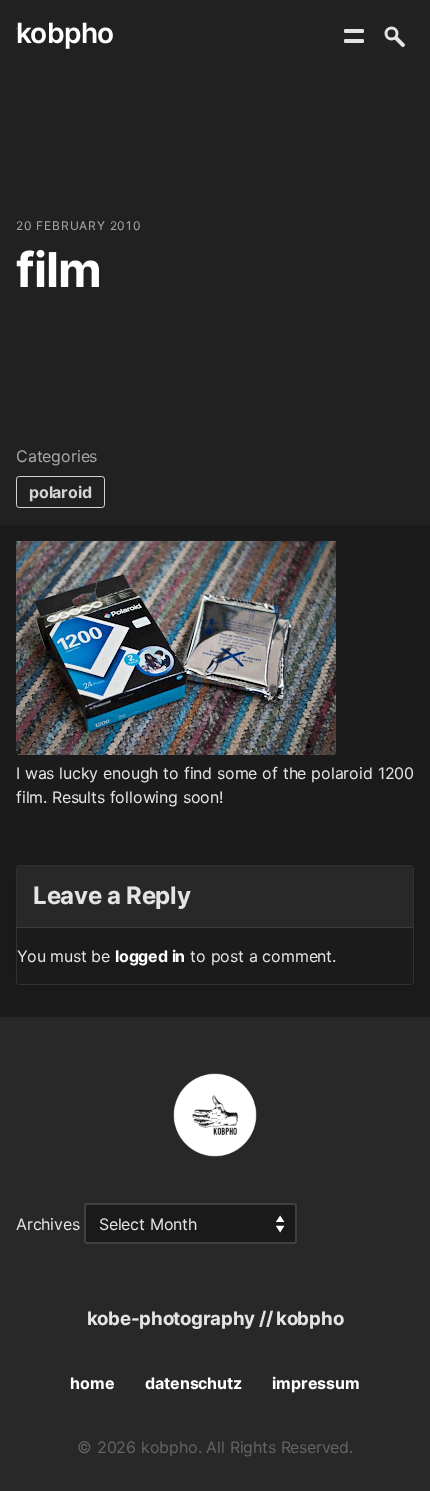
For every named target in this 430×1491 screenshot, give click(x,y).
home (92, 1383)
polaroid (60, 492)
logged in (150, 956)
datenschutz (193, 1383)
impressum (315, 1383)
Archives (48, 1224)
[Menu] (354, 36)
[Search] (394, 36)
